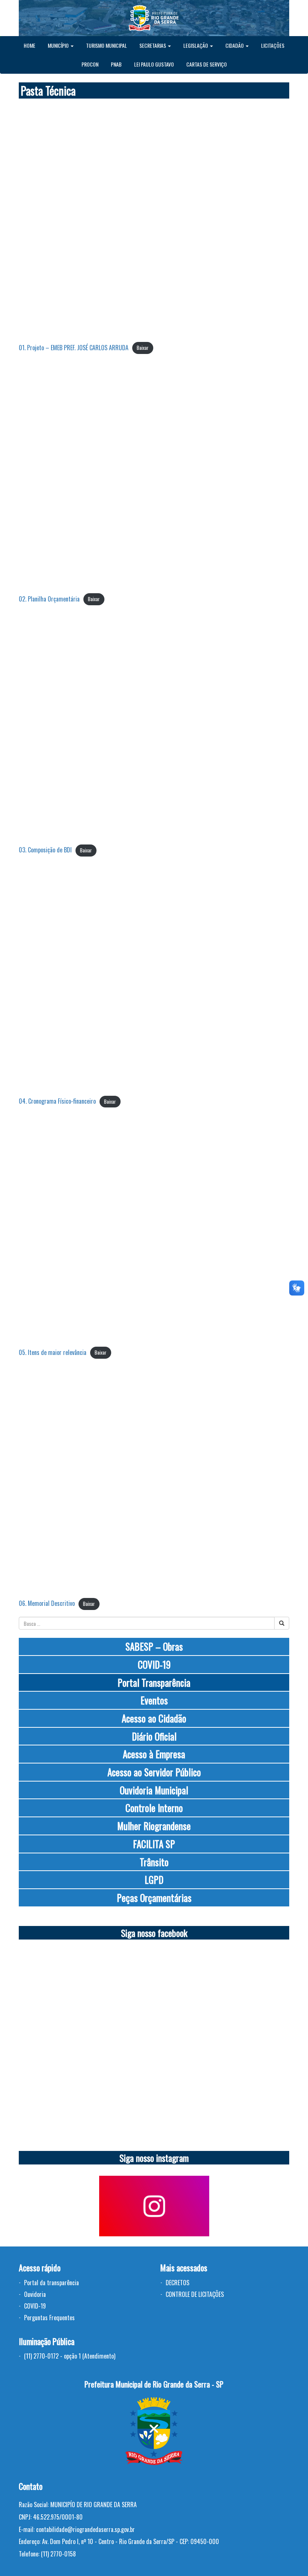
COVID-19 (154, 1664)
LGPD (154, 1880)
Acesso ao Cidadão (154, 1718)
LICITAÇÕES (273, 45)
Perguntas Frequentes (49, 2318)
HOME (29, 45)
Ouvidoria (35, 2294)
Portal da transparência (51, 2283)
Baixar (143, 348)
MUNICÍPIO (59, 45)
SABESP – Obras (154, 1646)
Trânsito (154, 1862)
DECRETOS (177, 2283)
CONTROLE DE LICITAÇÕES (195, 2294)
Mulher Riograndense (154, 1826)
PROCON (90, 64)
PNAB (116, 64)
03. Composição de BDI (45, 850)
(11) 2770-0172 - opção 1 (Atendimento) (70, 2356)
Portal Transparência (154, 1682)
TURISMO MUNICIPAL (106, 45)
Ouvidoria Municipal (154, 1790)
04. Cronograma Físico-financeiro (57, 1101)
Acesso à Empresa (154, 1754)
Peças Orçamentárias (154, 1898)
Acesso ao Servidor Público (154, 1772)
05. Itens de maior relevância (53, 1352)
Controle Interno (154, 1808)
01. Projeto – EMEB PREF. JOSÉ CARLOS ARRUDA (74, 348)
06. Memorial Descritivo (47, 1603)
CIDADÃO (235, 45)
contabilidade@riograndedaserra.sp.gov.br (85, 2529)
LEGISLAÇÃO (196, 45)
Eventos (154, 1700)
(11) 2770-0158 (58, 2554)
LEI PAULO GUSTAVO (154, 64)
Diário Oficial (154, 1736)
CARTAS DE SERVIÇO (207, 64)
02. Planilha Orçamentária (49, 599)
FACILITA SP (154, 1844)
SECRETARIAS (153, 45)
